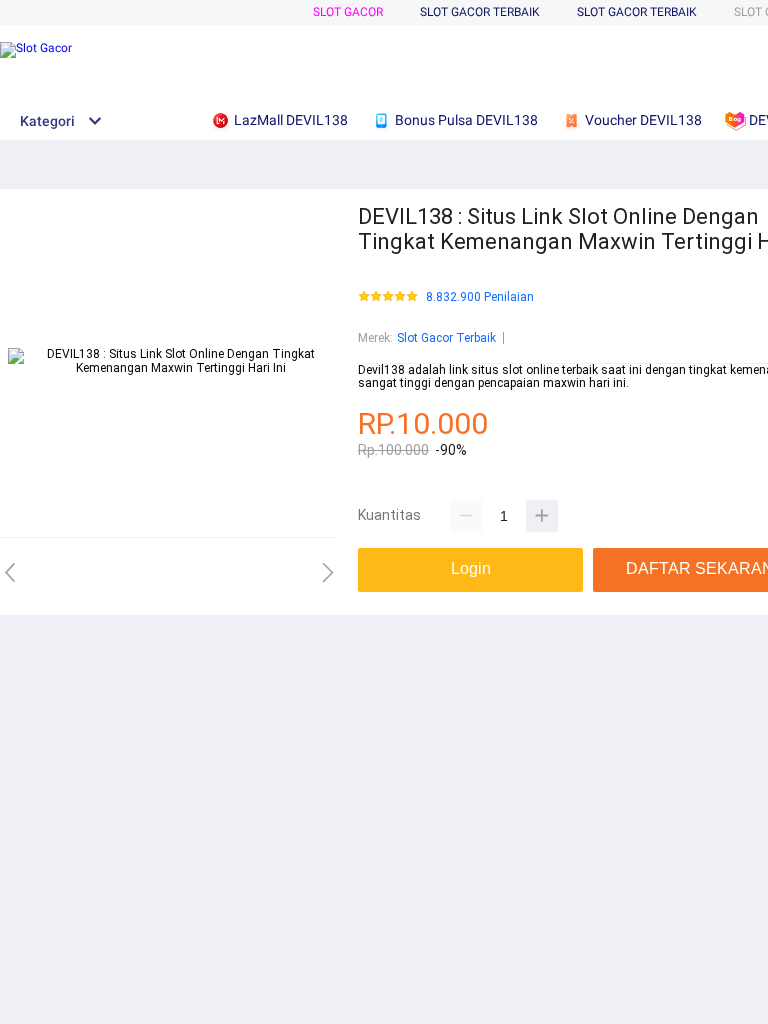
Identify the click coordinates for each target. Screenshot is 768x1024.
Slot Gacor (348, 12)
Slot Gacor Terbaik (637, 12)
